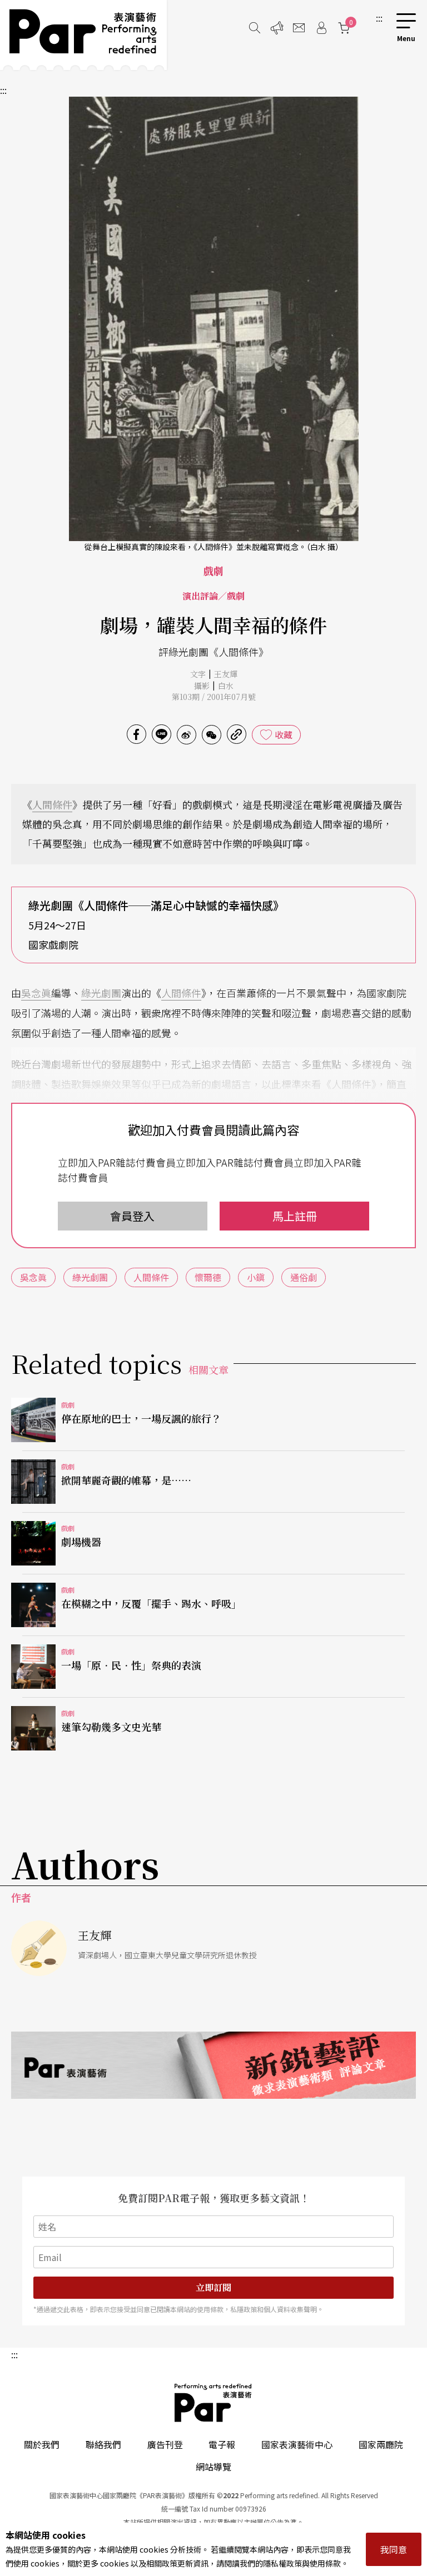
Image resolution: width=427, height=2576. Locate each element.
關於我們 (42, 2444)
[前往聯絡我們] (299, 28)
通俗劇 (304, 1277)
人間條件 (52, 804)
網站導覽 (213, 2467)
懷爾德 (208, 1277)
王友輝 (226, 674)
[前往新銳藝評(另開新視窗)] (213, 2065)
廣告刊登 (165, 2444)
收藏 (284, 734)
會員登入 (132, 1216)
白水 (226, 686)
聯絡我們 (103, 2444)
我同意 (394, 2549)
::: (379, 18)
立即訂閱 (213, 2287)
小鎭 (256, 1277)
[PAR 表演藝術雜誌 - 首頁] (83, 35)
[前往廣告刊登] (277, 28)
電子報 (222, 2444)
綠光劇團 (101, 993)
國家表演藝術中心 (297, 2444)
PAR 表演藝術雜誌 (213, 2403)
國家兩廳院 (381, 2444)
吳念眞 (36, 993)
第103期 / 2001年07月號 (214, 697)
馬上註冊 (295, 1216)
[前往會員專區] (321, 28)
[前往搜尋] (255, 28)
